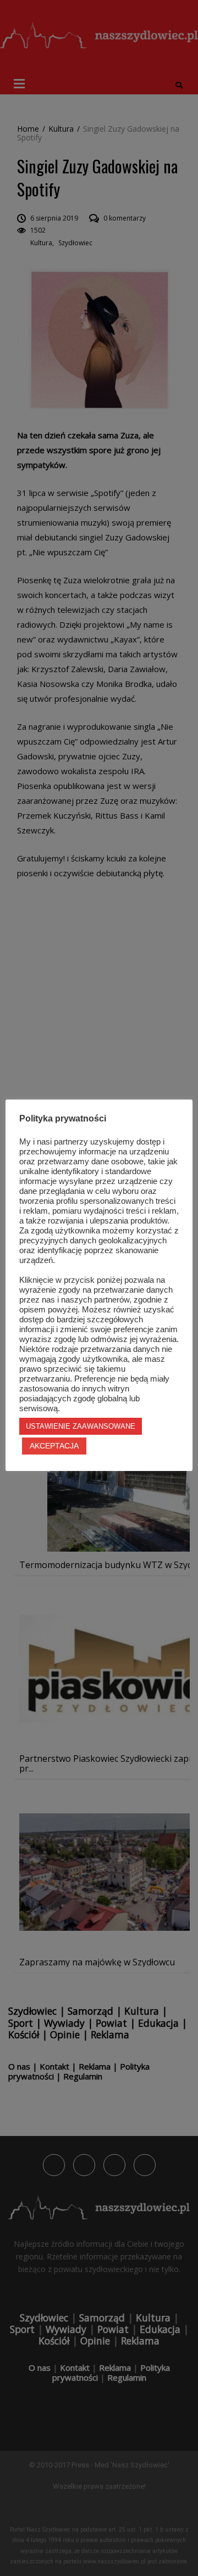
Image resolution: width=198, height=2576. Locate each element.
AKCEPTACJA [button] (54, 1446)
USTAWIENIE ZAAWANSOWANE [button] (81, 1426)
